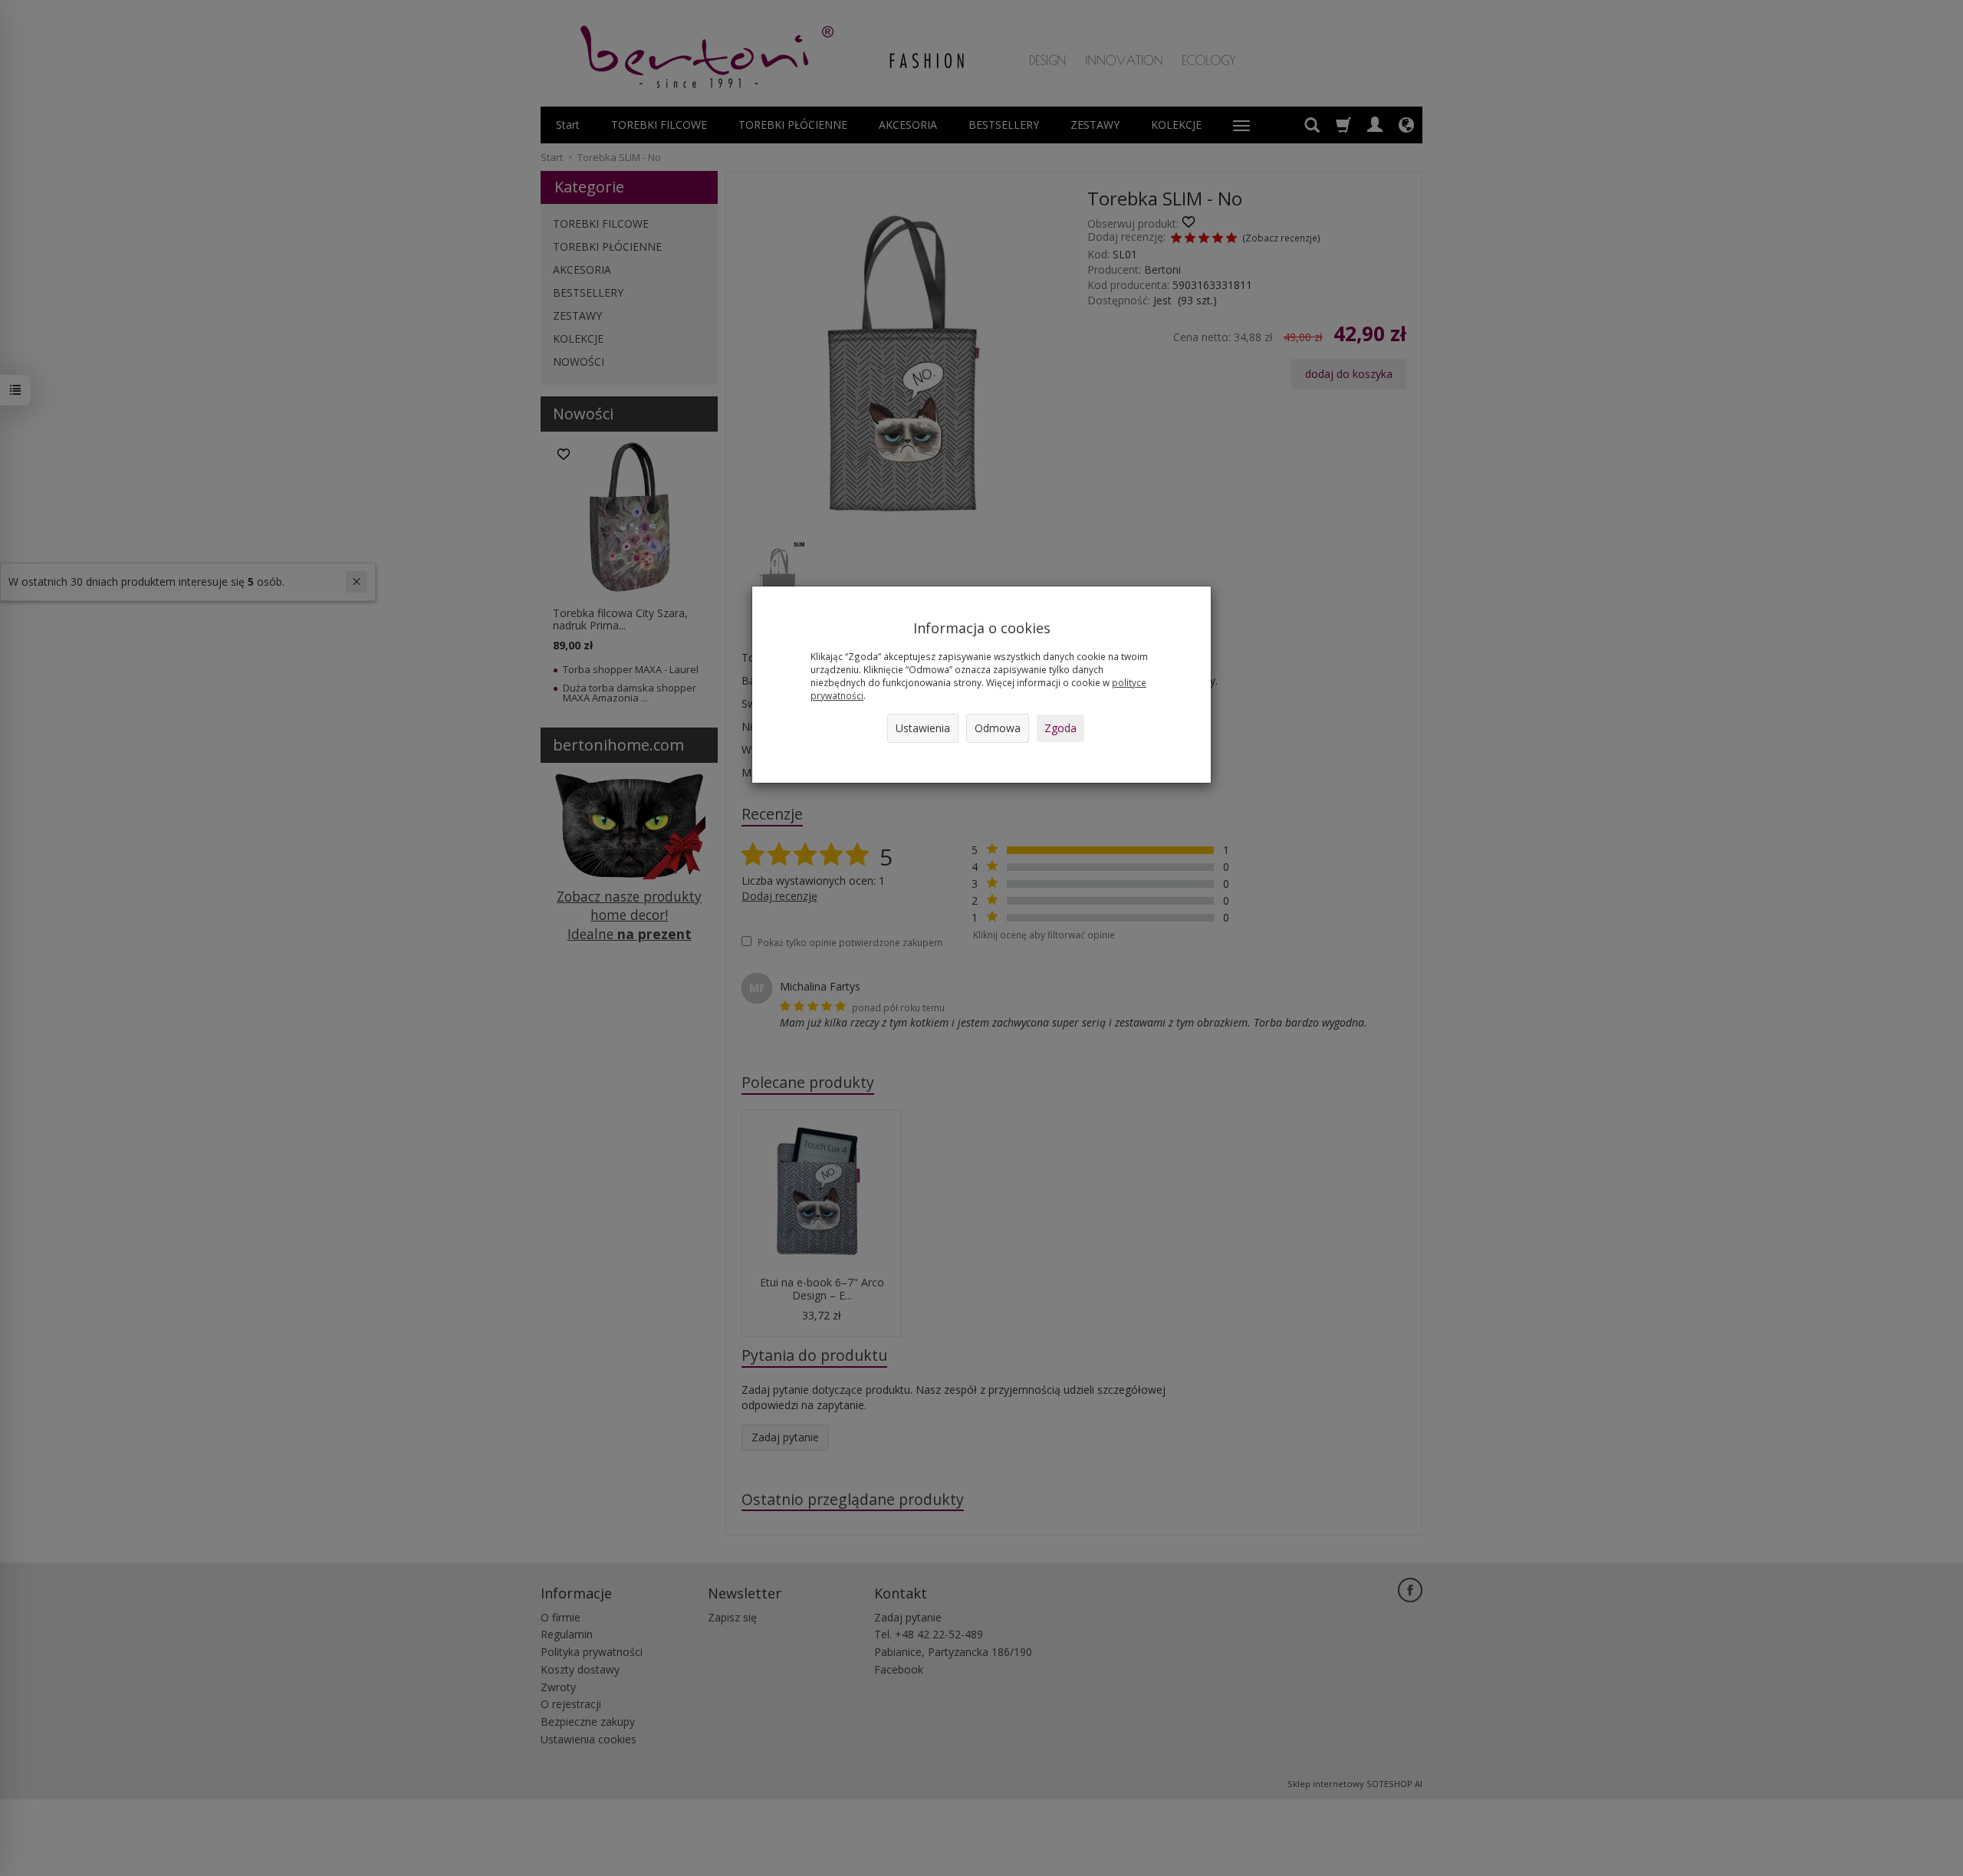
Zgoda (1060, 728)
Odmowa (998, 728)
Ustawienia (923, 728)
